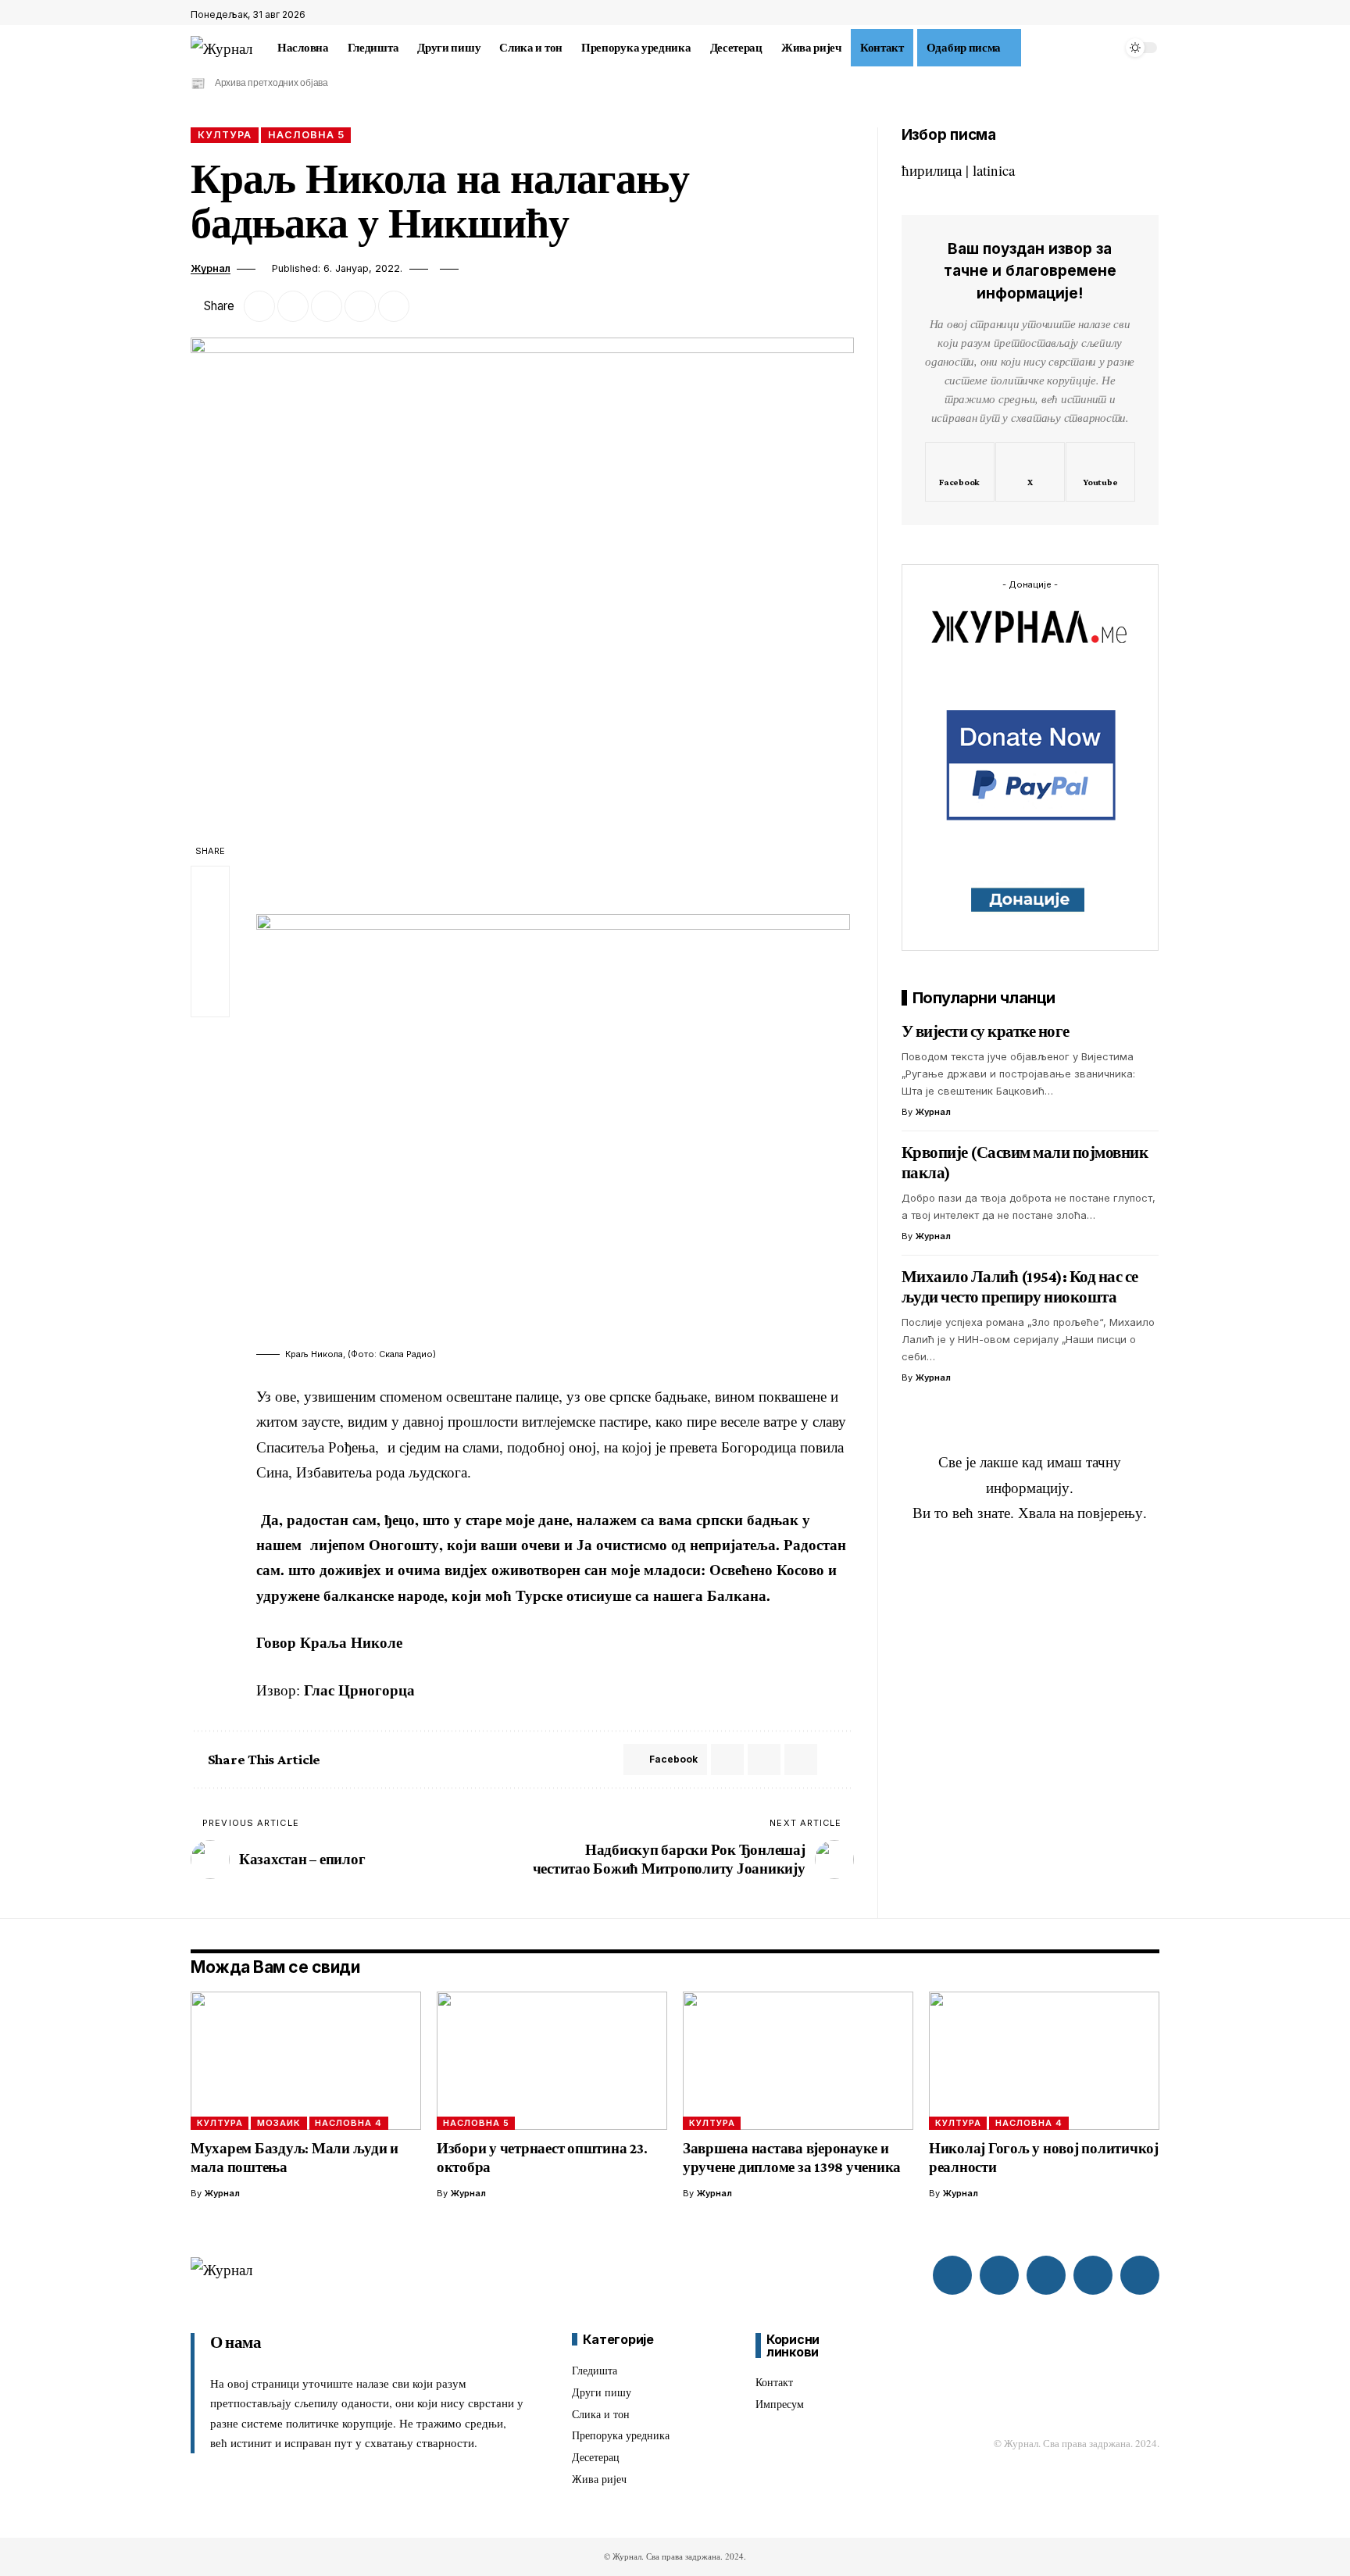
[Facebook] (1116, 15)
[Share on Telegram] (764, 1760)
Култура (225, 135)
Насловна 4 (348, 2123)
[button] (1030, 48)
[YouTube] (1151, 15)
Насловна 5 (306, 135)
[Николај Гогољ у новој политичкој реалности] (1044, 2061)
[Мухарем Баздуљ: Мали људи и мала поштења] (306, 2061)
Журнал (211, 268)
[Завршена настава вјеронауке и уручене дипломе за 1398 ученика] (798, 2061)
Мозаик (279, 2123)
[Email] (327, 306)
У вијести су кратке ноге (986, 1031)
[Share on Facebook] (259, 306)
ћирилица (932, 170)
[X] (1134, 15)
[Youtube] (1100, 472)
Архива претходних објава (271, 83)
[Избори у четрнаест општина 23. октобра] (552, 2061)
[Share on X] (293, 306)
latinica (994, 170)
